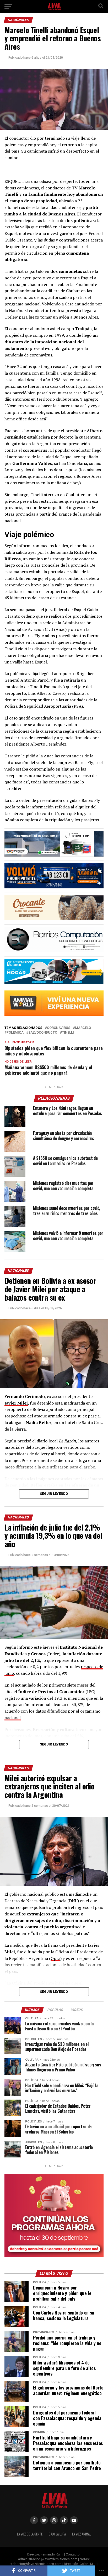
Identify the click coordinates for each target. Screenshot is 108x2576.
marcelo (83, 1028)
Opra (55, 1958)
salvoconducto (43, 1033)
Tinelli (68, 1033)
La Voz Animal (82, 2534)
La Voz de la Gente (30, 2534)
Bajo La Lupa (57, 2534)
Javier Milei (16, 1403)
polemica (15, 1033)
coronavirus (59, 1028)
